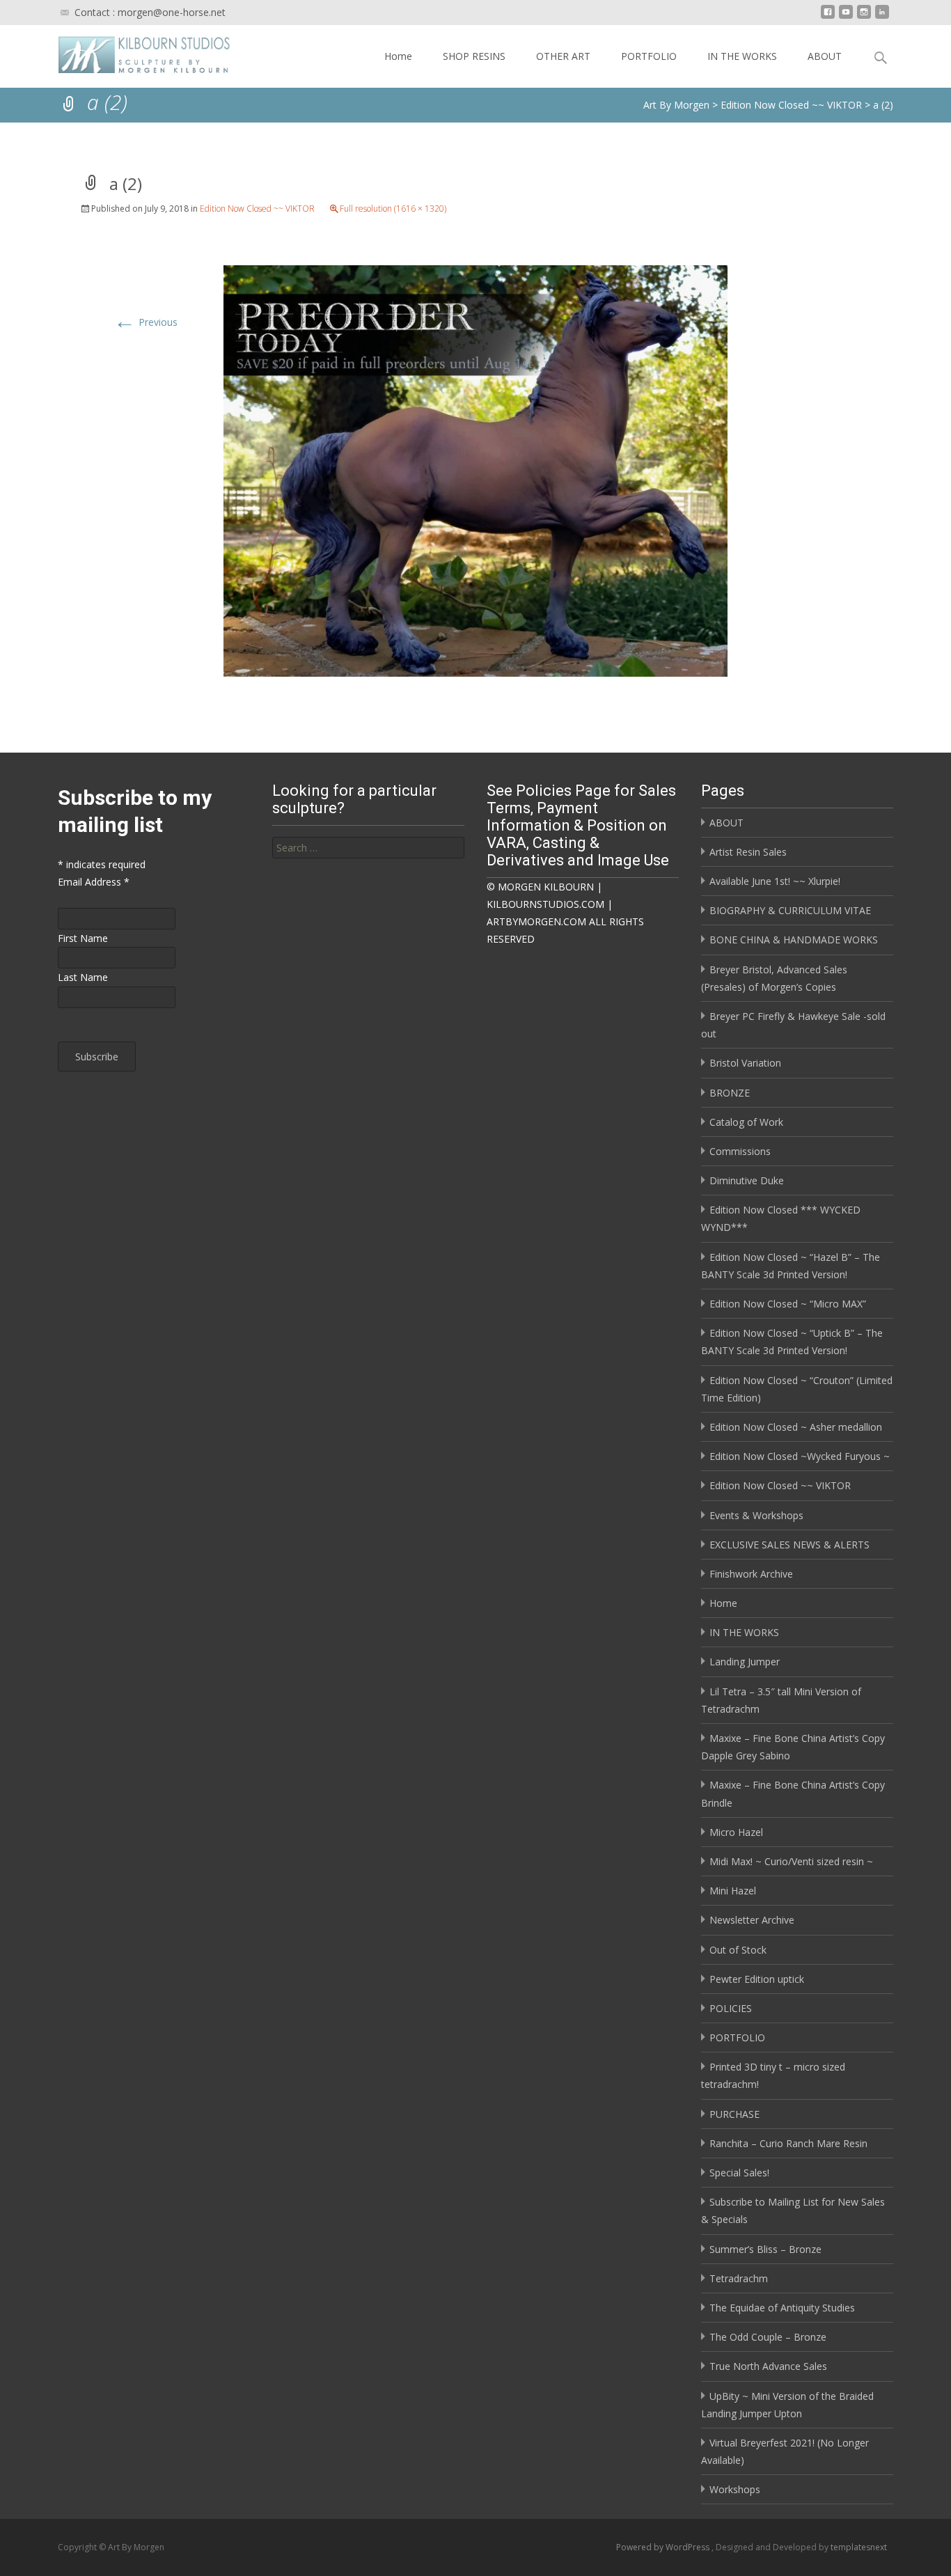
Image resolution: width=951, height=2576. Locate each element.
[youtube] (846, 17)
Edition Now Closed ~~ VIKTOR (257, 209)
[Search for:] (368, 848)
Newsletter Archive (752, 1920)
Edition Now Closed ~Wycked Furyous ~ (800, 1456)
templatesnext (859, 2547)
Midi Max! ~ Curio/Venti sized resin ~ (791, 1861)
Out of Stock (738, 1950)
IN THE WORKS (742, 56)
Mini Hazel (733, 1891)
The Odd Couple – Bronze (768, 2337)
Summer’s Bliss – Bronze (765, 2249)
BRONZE (730, 1093)
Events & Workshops (756, 1515)
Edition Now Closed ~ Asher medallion (796, 1427)
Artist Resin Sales (748, 852)
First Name (83, 938)
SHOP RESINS (474, 56)
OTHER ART (563, 56)
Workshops (735, 2489)
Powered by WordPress (664, 2547)
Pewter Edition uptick (757, 1979)
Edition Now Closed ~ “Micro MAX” (788, 1304)
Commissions (740, 1151)
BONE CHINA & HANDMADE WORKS (794, 940)
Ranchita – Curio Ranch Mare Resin (788, 2143)
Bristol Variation (745, 1063)
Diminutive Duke (747, 1180)
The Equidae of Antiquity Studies (782, 2308)
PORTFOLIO (649, 56)
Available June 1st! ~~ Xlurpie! (775, 881)
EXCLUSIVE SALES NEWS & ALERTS (789, 1545)
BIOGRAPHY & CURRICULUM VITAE (790, 910)
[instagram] (864, 17)
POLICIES (731, 2008)
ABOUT (825, 56)
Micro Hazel (736, 1832)
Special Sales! (739, 2173)
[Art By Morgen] (133, 53)
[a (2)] (475, 470)
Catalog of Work (746, 1122)
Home (398, 56)
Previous (146, 322)
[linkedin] (882, 17)
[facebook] (828, 17)
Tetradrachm (739, 2278)
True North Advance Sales (768, 2366)
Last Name (83, 977)
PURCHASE (734, 2114)
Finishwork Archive (751, 1574)
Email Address (94, 882)
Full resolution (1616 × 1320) (393, 209)
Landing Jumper (745, 1662)
